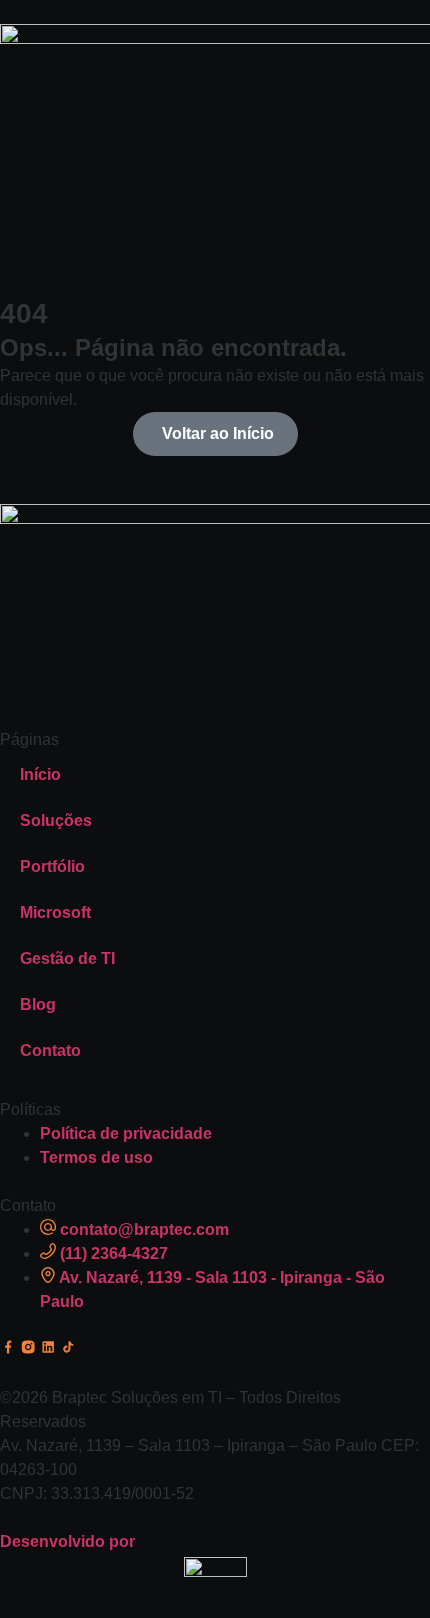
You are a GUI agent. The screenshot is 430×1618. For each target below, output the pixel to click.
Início (40, 774)
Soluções (56, 820)
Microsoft (55, 912)
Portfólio (52, 866)
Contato (50, 1050)
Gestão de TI (67, 958)
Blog (38, 1004)
